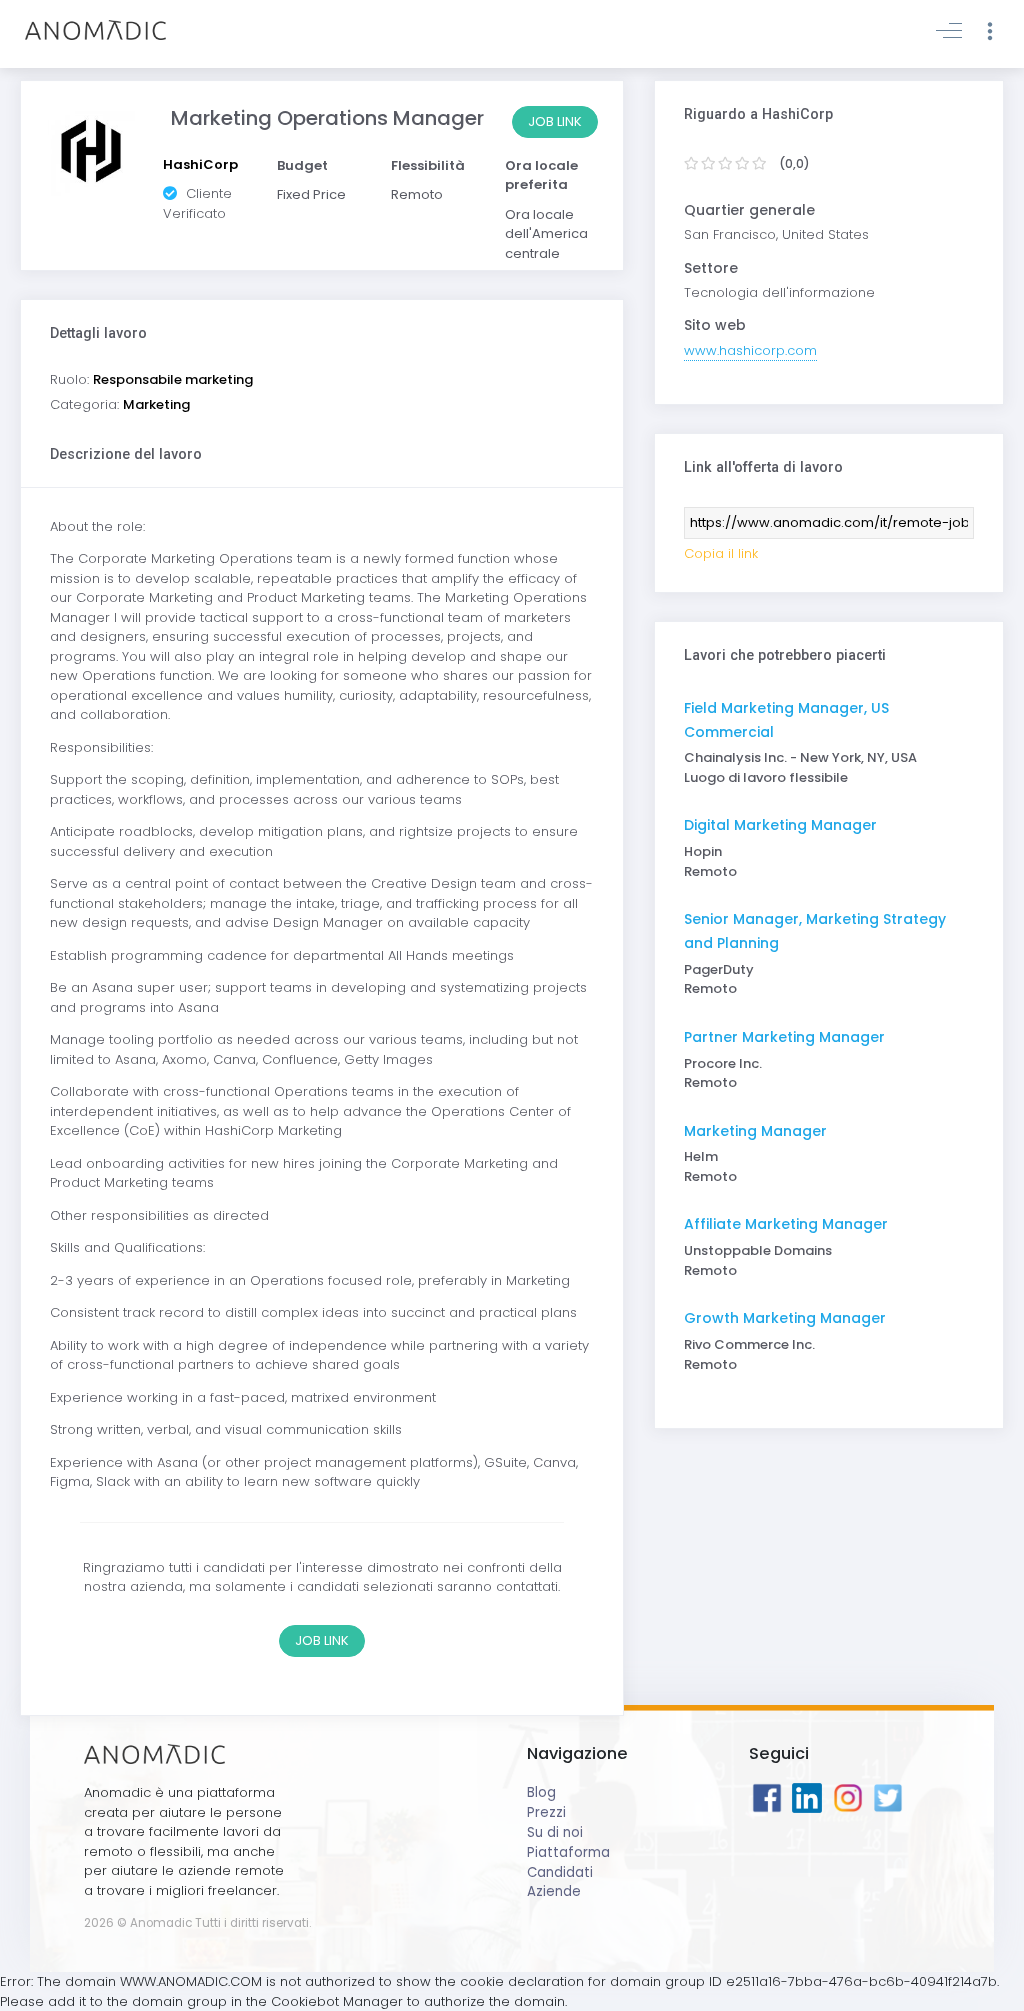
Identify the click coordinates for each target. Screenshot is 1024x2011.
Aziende (554, 1891)
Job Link (555, 121)
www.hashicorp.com (750, 350)
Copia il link (721, 553)
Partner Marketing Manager (784, 1037)
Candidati (560, 1872)
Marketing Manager (755, 1131)
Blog (541, 1792)
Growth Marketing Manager (785, 1318)
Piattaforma (568, 1852)
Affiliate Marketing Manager (786, 1224)
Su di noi (555, 1832)
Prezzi (546, 1812)
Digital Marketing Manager (780, 825)
